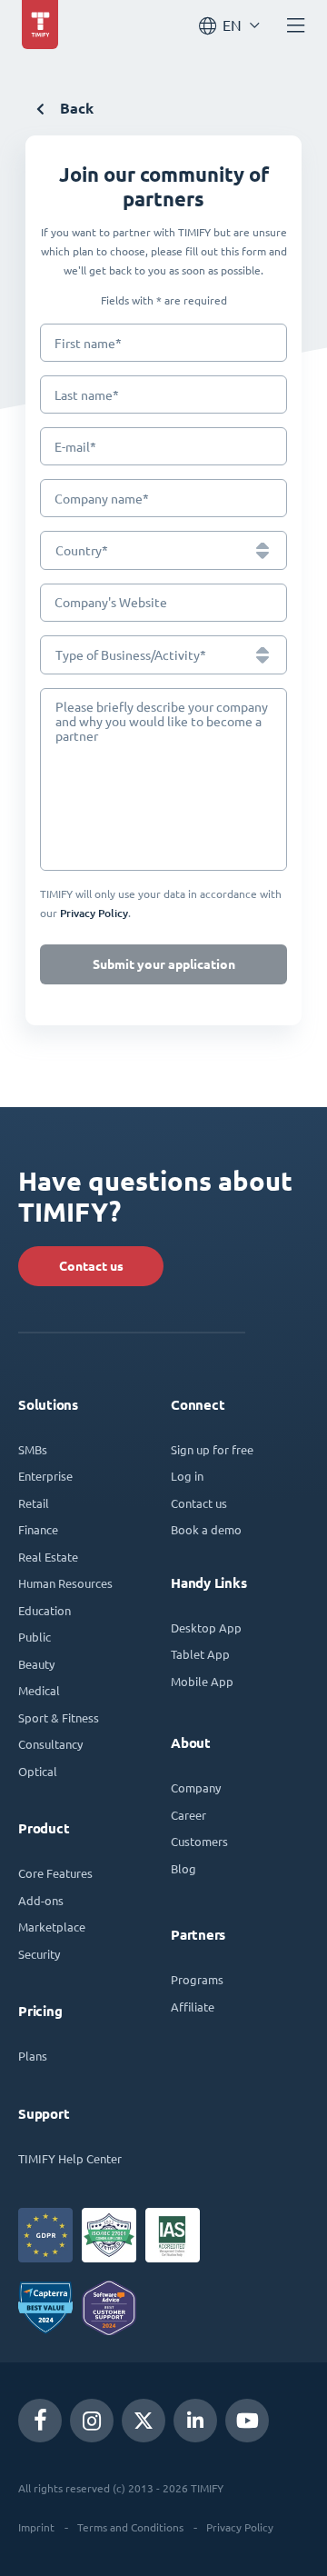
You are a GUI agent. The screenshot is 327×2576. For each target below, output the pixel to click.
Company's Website (111, 603)
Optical (38, 1771)
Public (35, 1637)
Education (45, 1610)
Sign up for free (212, 1449)
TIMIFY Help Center (70, 2158)
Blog (183, 1868)
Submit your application (164, 964)
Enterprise (45, 1476)
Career (188, 1815)
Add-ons (41, 1900)
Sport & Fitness (59, 1717)
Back (75, 109)
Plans (33, 2056)
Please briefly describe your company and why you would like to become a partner (162, 722)
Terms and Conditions (130, 2527)
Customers (199, 1841)
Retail (34, 1503)
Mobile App (202, 1681)
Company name (102, 499)
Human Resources (65, 1583)
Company (196, 1787)
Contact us (91, 1266)
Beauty (36, 1664)
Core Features (55, 1873)
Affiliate (193, 2007)
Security (39, 1954)
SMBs (33, 1449)
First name (88, 343)
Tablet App (200, 1654)
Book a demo (206, 1529)
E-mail (75, 447)
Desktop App (206, 1627)
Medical (39, 1690)
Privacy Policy (240, 2527)
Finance (38, 1529)
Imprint (36, 2527)
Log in (187, 1476)
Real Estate (48, 1557)
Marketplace (52, 1927)
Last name (87, 395)
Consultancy (50, 1744)
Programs (197, 1979)
